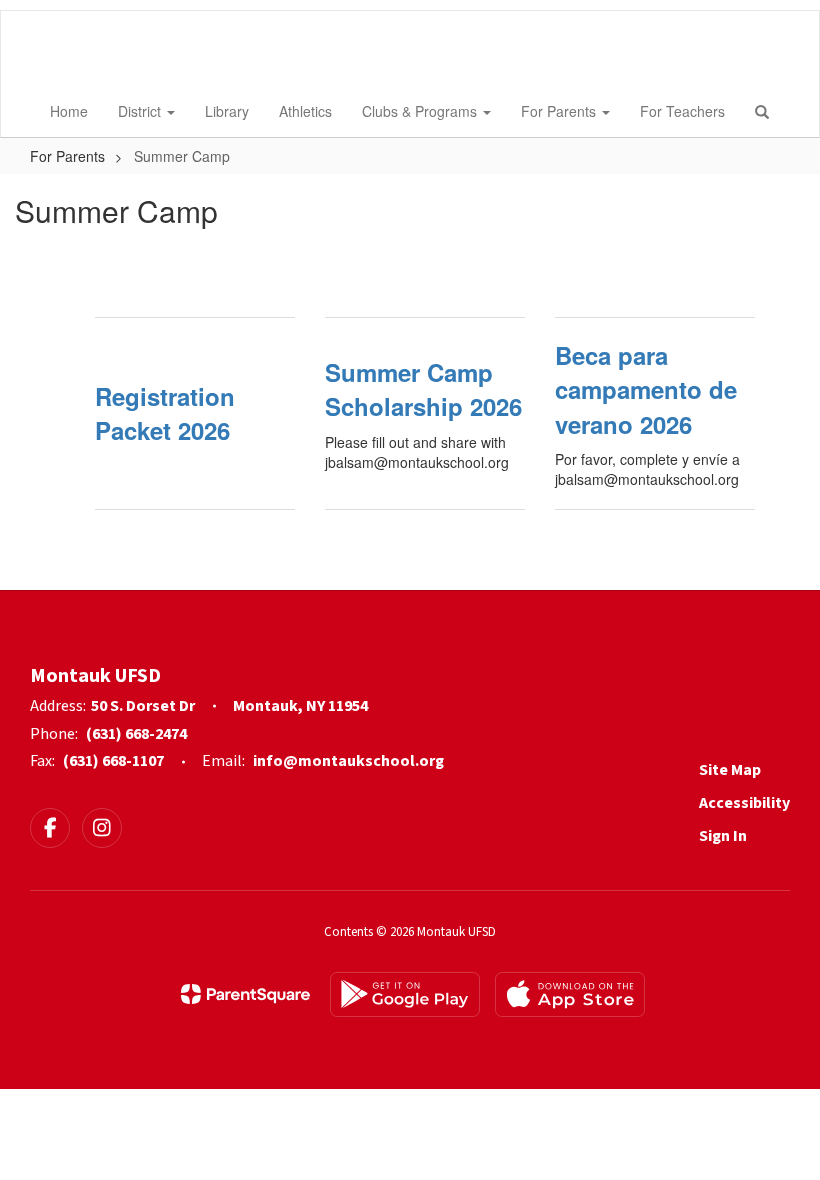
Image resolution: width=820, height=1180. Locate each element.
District (141, 111)
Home (69, 111)
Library (227, 111)
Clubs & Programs (421, 111)
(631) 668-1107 (113, 761)
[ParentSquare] (245, 994)
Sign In (723, 836)
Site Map (730, 770)
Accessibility (744, 803)
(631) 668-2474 (136, 734)
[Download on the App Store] (570, 994)
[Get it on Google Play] (405, 994)
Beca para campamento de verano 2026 (646, 389)
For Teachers (682, 111)
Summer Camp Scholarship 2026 (423, 389)
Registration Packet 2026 (165, 413)
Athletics (305, 111)
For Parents (560, 111)
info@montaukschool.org (348, 761)
